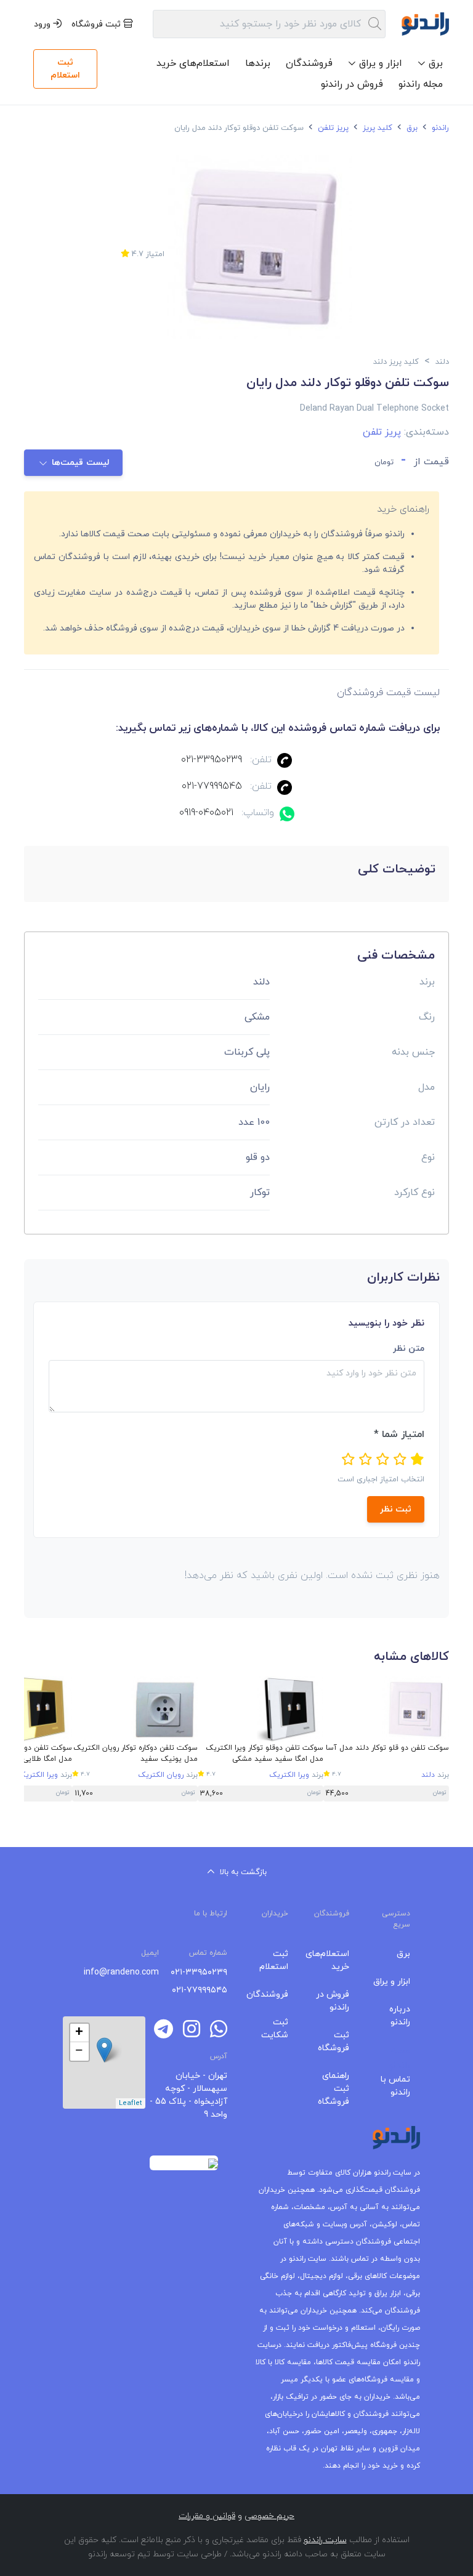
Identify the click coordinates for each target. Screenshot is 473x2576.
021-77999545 (212, 786)
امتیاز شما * (399, 1435)
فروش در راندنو (352, 84)
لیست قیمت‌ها (80, 463)
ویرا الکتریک (289, 1775)
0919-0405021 (206, 813)
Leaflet (131, 2103)
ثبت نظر (396, 1509)
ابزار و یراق (392, 1982)
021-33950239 (212, 760)
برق (411, 128)
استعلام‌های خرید (193, 63)
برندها (258, 63)
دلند (428, 1775)
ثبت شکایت (275, 2029)
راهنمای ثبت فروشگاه (334, 2089)
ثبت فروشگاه (97, 24)
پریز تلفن (332, 128)
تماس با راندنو (395, 2086)
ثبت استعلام (65, 69)
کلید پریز (376, 128)
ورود (43, 24)
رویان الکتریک (161, 1775)
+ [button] (79, 2033)
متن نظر (409, 1349)
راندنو (439, 128)
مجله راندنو (421, 84)
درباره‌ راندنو (400, 2016)
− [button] (79, 2051)
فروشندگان (309, 63)
